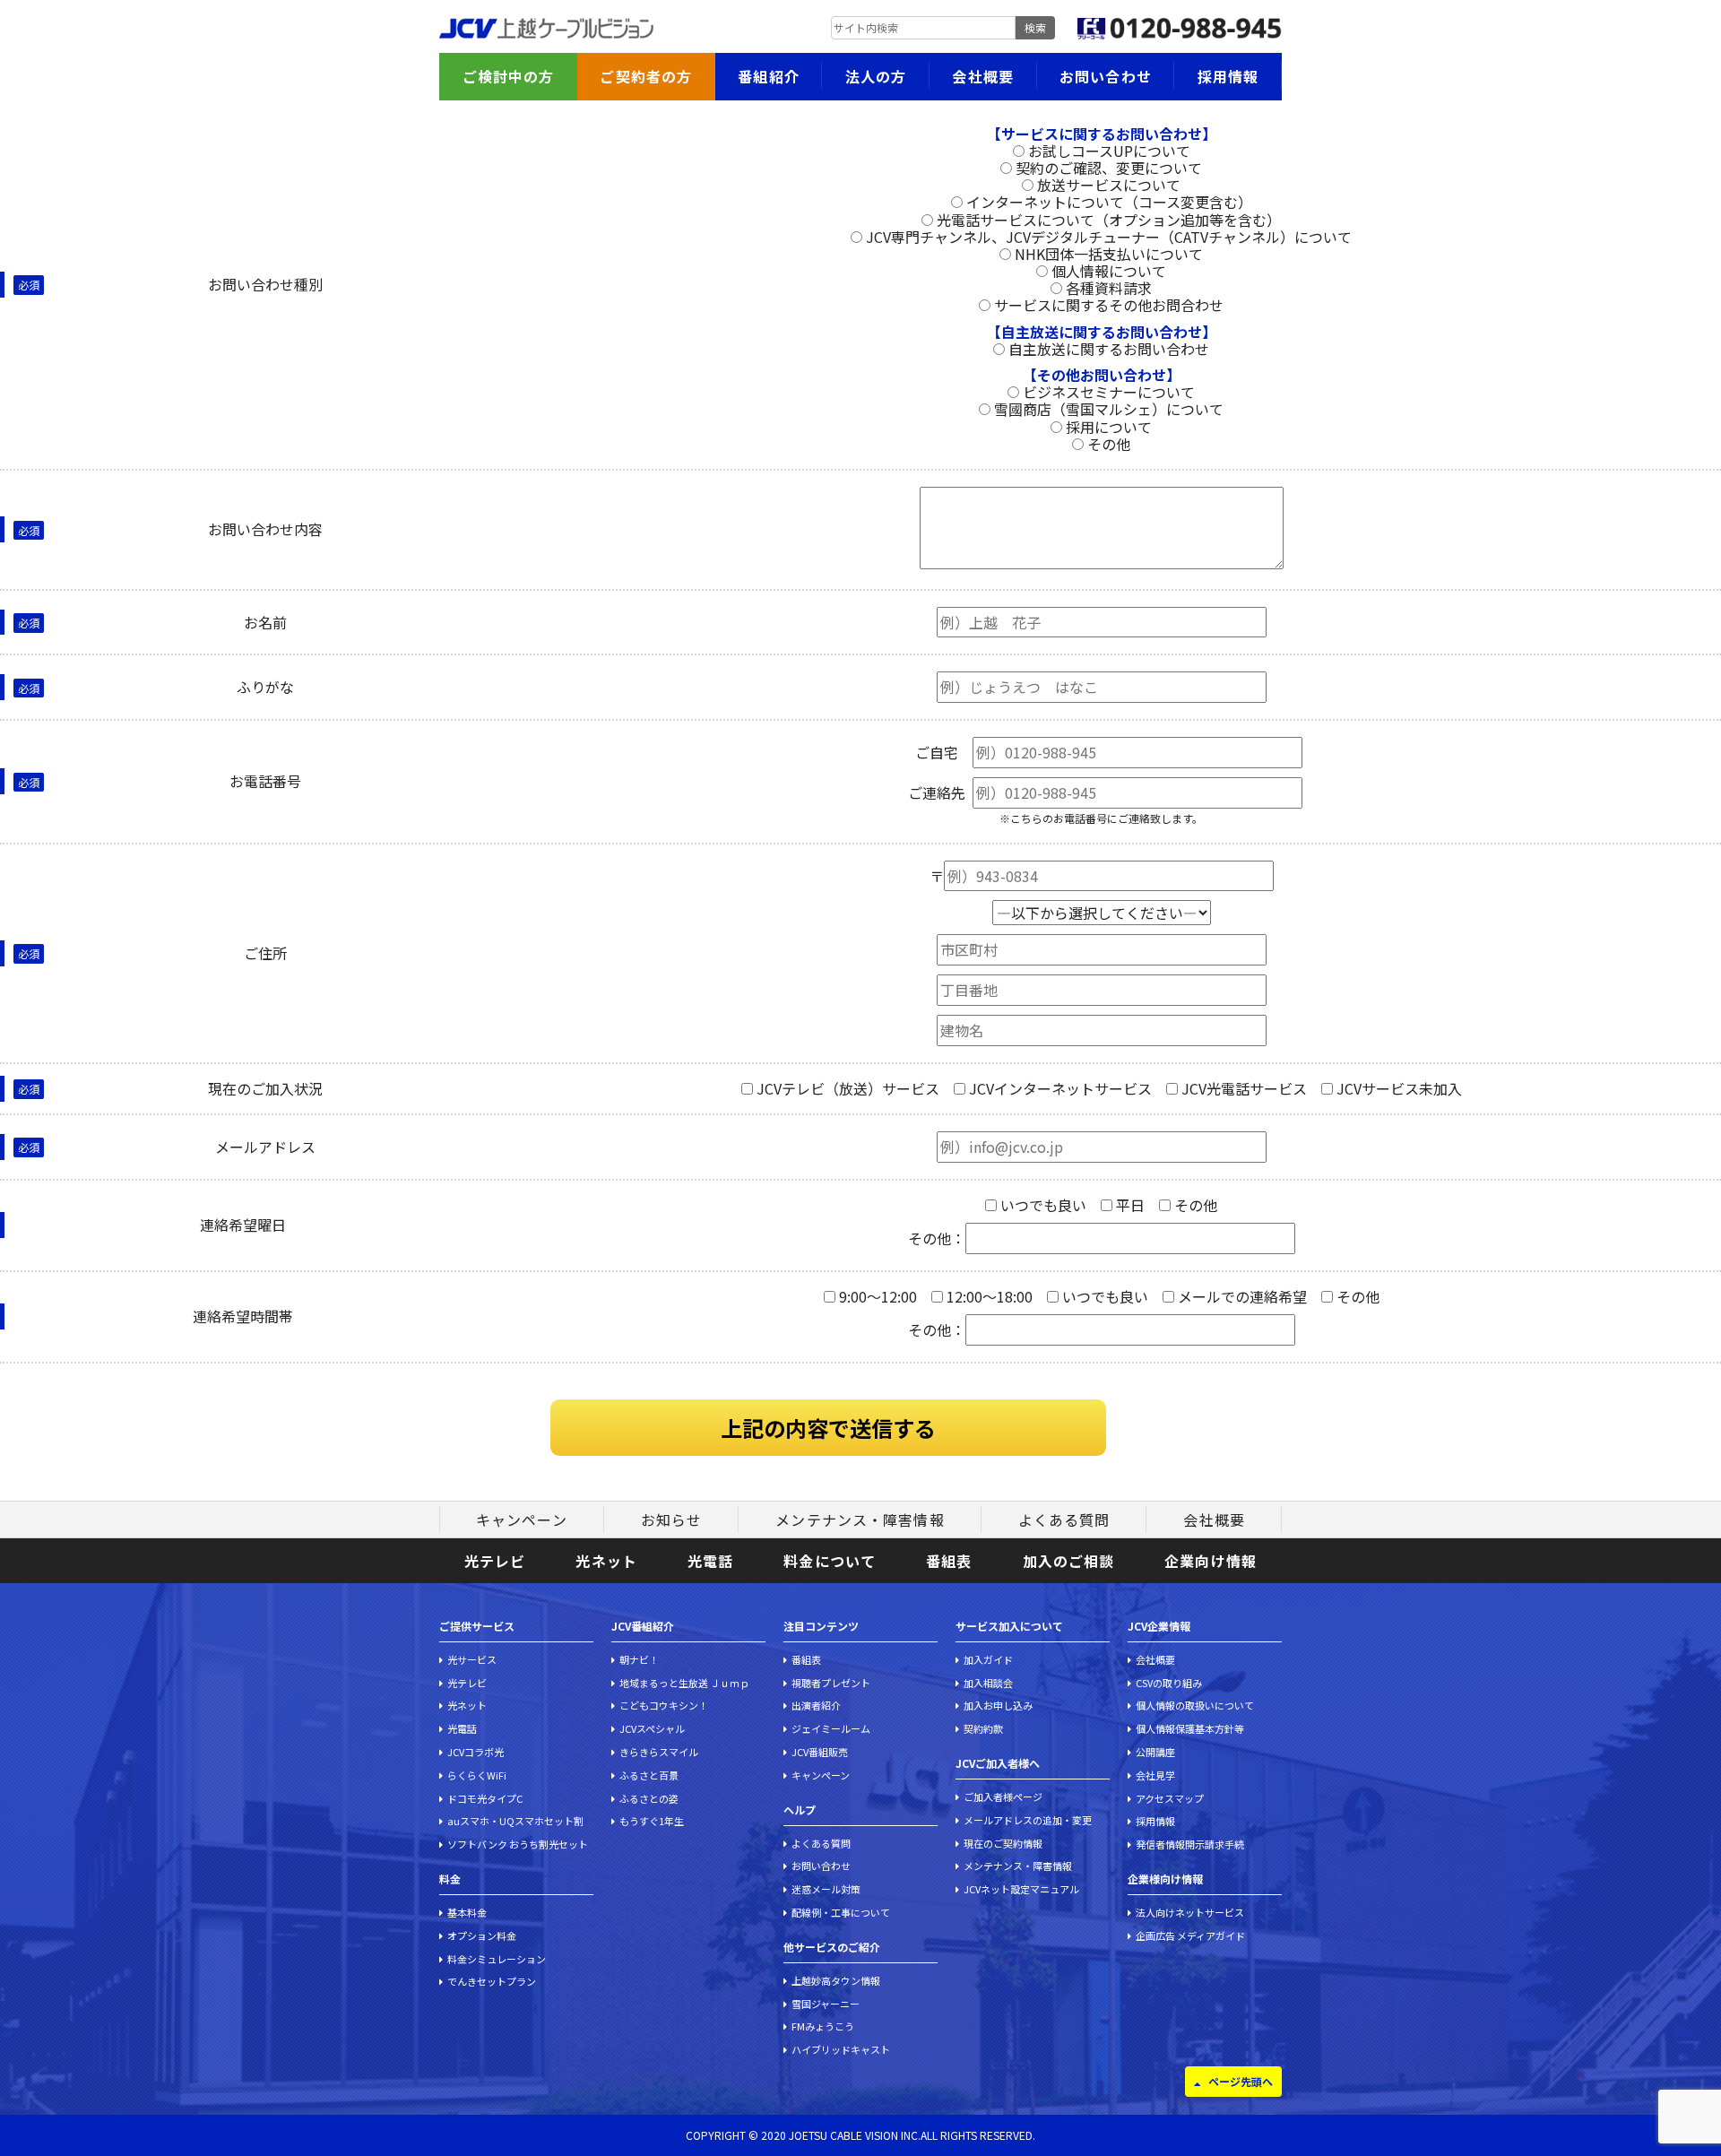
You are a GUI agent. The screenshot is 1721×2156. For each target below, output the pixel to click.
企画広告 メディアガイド (1190, 1935)
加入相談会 (988, 1683)
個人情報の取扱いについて (1195, 1705)
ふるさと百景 (649, 1775)
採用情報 (1228, 76)
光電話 (710, 1561)
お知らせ (671, 1520)
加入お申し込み (998, 1705)
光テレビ (495, 1561)
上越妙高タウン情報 (836, 1980)
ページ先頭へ (1241, 2081)
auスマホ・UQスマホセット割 (515, 1821)
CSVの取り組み (1169, 1683)
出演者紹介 (816, 1705)
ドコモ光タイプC (485, 1798)
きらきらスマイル (659, 1752)
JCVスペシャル (652, 1728)
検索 (1035, 27)
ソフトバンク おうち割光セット (518, 1844)
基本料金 (467, 1912)
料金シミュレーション (497, 1959)
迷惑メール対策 (826, 1889)
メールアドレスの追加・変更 (1028, 1820)
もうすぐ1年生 (652, 1821)
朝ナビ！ (639, 1659)
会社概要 (982, 76)
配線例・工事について (841, 1912)
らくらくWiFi (477, 1775)
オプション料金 (482, 1935)
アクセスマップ (1170, 1798)
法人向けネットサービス (1190, 1912)
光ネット (606, 1561)
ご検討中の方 (509, 76)
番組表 (949, 1561)
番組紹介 (768, 76)
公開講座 (1155, 1752)
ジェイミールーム (831, 1728)
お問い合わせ (1106, 76)
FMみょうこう (823, 2026)
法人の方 (876, 76)
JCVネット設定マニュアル (1021, 1889)
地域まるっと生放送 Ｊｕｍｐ (684, 1683)
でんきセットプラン (492, 1981)
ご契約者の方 (646, 76)
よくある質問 (1064, 1520)
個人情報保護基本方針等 (1190, 1728)
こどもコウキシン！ (664, 1705)
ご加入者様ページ (1003, 1797)
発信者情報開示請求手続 (1190, 1844)
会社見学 (1155, 1775)
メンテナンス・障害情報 (860, 1520)
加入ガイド (988, 1659)
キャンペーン (522, 1520)
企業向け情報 (1211, 1561)
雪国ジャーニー (826, 2004)
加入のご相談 (1069, 1561)
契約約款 (983, 1728)
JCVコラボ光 (476, 1752)
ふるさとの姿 (649, 1798)
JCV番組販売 (820, 1752)
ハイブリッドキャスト (841, 2049)
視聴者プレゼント (831, 1683)
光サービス (472, 1659)
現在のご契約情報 (1003, 1843)
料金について (830, 1561)
